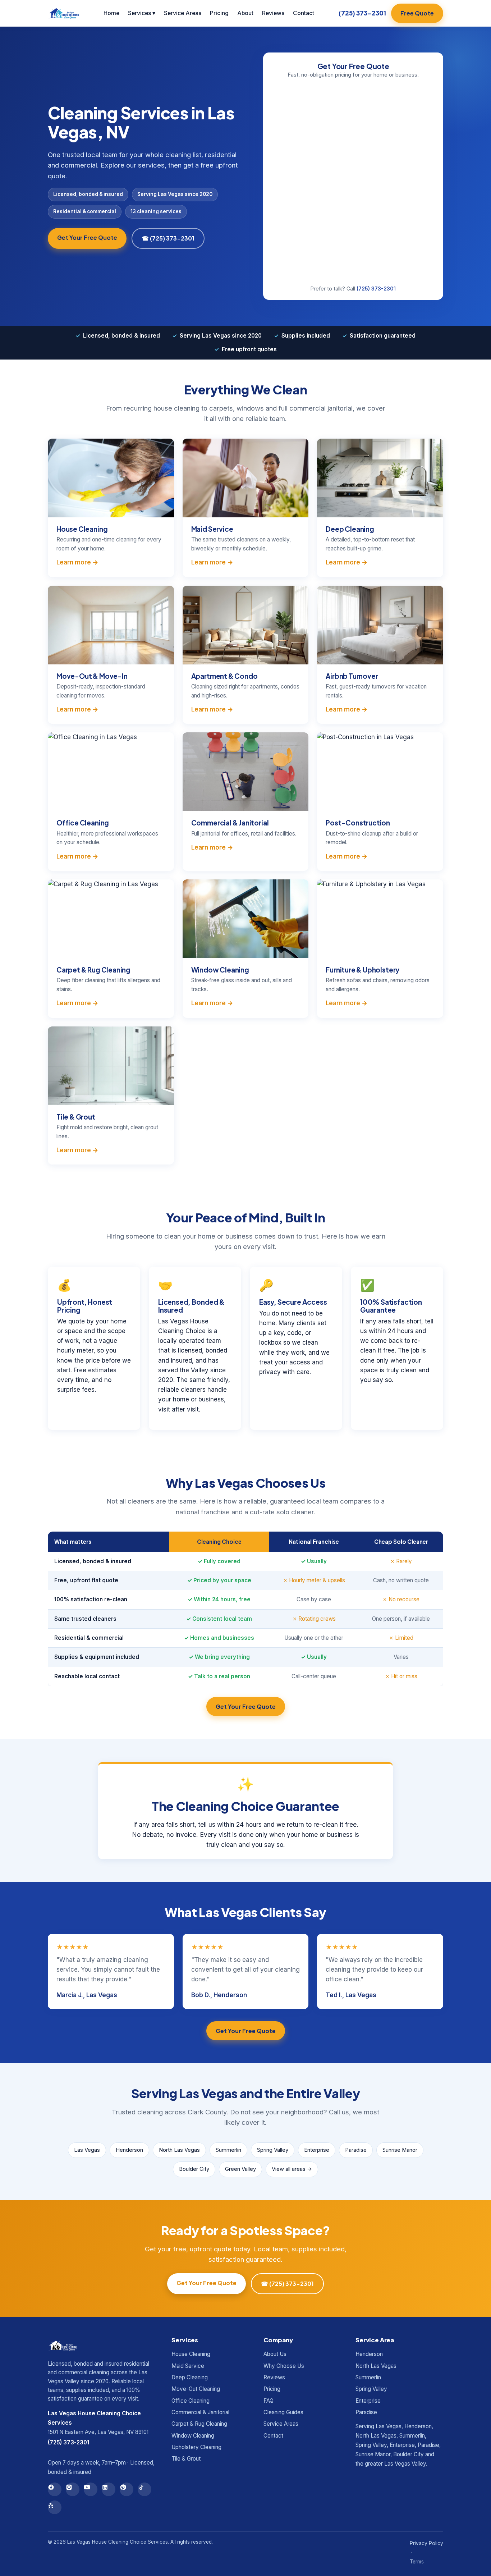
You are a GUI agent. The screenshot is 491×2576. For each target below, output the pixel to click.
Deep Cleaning (190, 2377)
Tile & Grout (186, 2459)
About (245, 13)
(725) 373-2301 (362, 13)
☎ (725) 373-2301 (168, 238)
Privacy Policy (426, 2543)
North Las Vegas (179, 2150)
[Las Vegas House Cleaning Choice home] (63, 13)
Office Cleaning (191, 2401)
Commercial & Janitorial (200, 2412)
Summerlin (228, 2150)
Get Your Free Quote (87, 237)
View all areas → (292, 2169)
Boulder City (194, 2169)
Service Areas (183, 13)
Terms (417, 2562)
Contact (304, 13)
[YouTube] (91, 2489)
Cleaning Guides (283, 2412)
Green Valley (240, 2169)
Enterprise (317, 2150)
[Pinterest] (127, 2489)
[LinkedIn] (109, 2489)
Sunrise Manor (400, 2150)
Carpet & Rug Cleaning (199, 2424)
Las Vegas (87, 2150)
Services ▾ (142, 13)
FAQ (269, 2401)
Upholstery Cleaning (196, 2447)
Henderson (129, 2150)
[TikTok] (144, 2489)
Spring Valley (273, 2150)
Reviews (273, 13)
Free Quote (417, 13)
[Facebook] (55, 2489)
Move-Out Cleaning (196, 2389)
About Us (275, 2354)
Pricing (219, 13)
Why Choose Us (284, 2366)
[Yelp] (55, 2507)
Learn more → (77, 562)
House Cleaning (191, 2354)
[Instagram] (73, 2489)
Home (111, 13)
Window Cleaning (193, 2436)
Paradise (356, 2150)
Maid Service (188, 2366)
